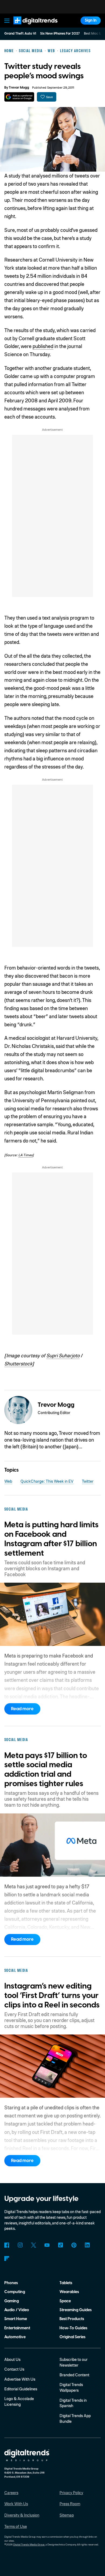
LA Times (25, 1155)
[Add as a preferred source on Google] (19, 97)
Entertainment (17, 2328)
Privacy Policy (71, 2493)
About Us (12, 2359)
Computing (15, 2292)
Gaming (12, 2301)
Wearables (69, 2292)
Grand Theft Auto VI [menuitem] (20, 34)
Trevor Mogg (19, 88)
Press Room (70, 2504)
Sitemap (67, 2515)
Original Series (72, 2337)
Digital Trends (30, 27)
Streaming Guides (76, 2310)
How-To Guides (73, 2328)
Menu (7, 21)
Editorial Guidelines (21, 2389)
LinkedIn (87, 2245)
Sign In (91, 20)
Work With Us (16, 2504)
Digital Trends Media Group (29, 2544)
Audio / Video (17, 2310)
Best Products (72, 2319)
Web (8, 1481)
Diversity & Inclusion (22, 2515)
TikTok (60, 2245)
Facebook (7, 2245)
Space (65, 2301)
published (43, 346)
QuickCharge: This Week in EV (47, 1481)
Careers (11, 2493)
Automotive (15, 2337)
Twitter (88, 1481)
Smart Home (16, 2319)
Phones (11, 2283)
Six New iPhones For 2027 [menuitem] (60, 34)
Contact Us (14, 2369)
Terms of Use (16, 2526)
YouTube (47, 2245)
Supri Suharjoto (63, 1355)
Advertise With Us (20, 2379)
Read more (22, 1709)
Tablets (66, 2283)
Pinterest (74, 2245)
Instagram (20, 2245)
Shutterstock (18, 1363)
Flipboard (7, 2259)
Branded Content (74, 2375)
